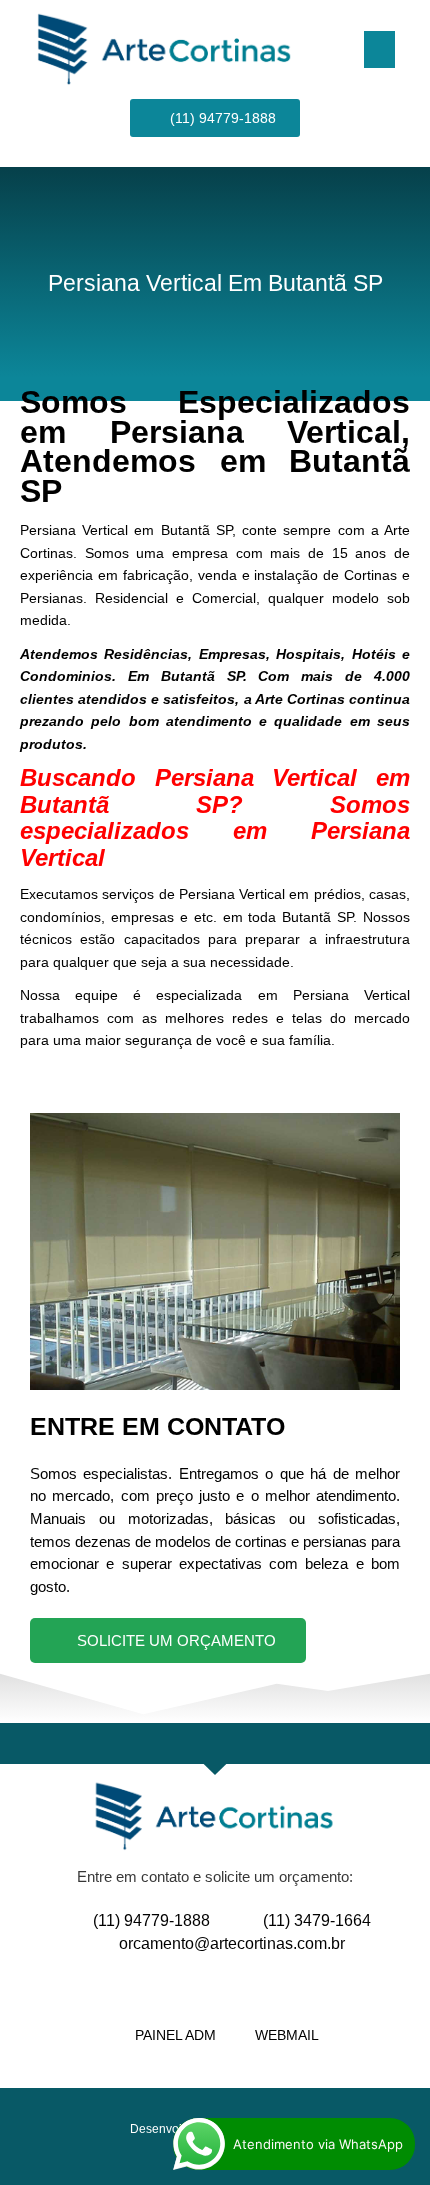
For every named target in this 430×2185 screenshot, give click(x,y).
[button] (380, 50)
